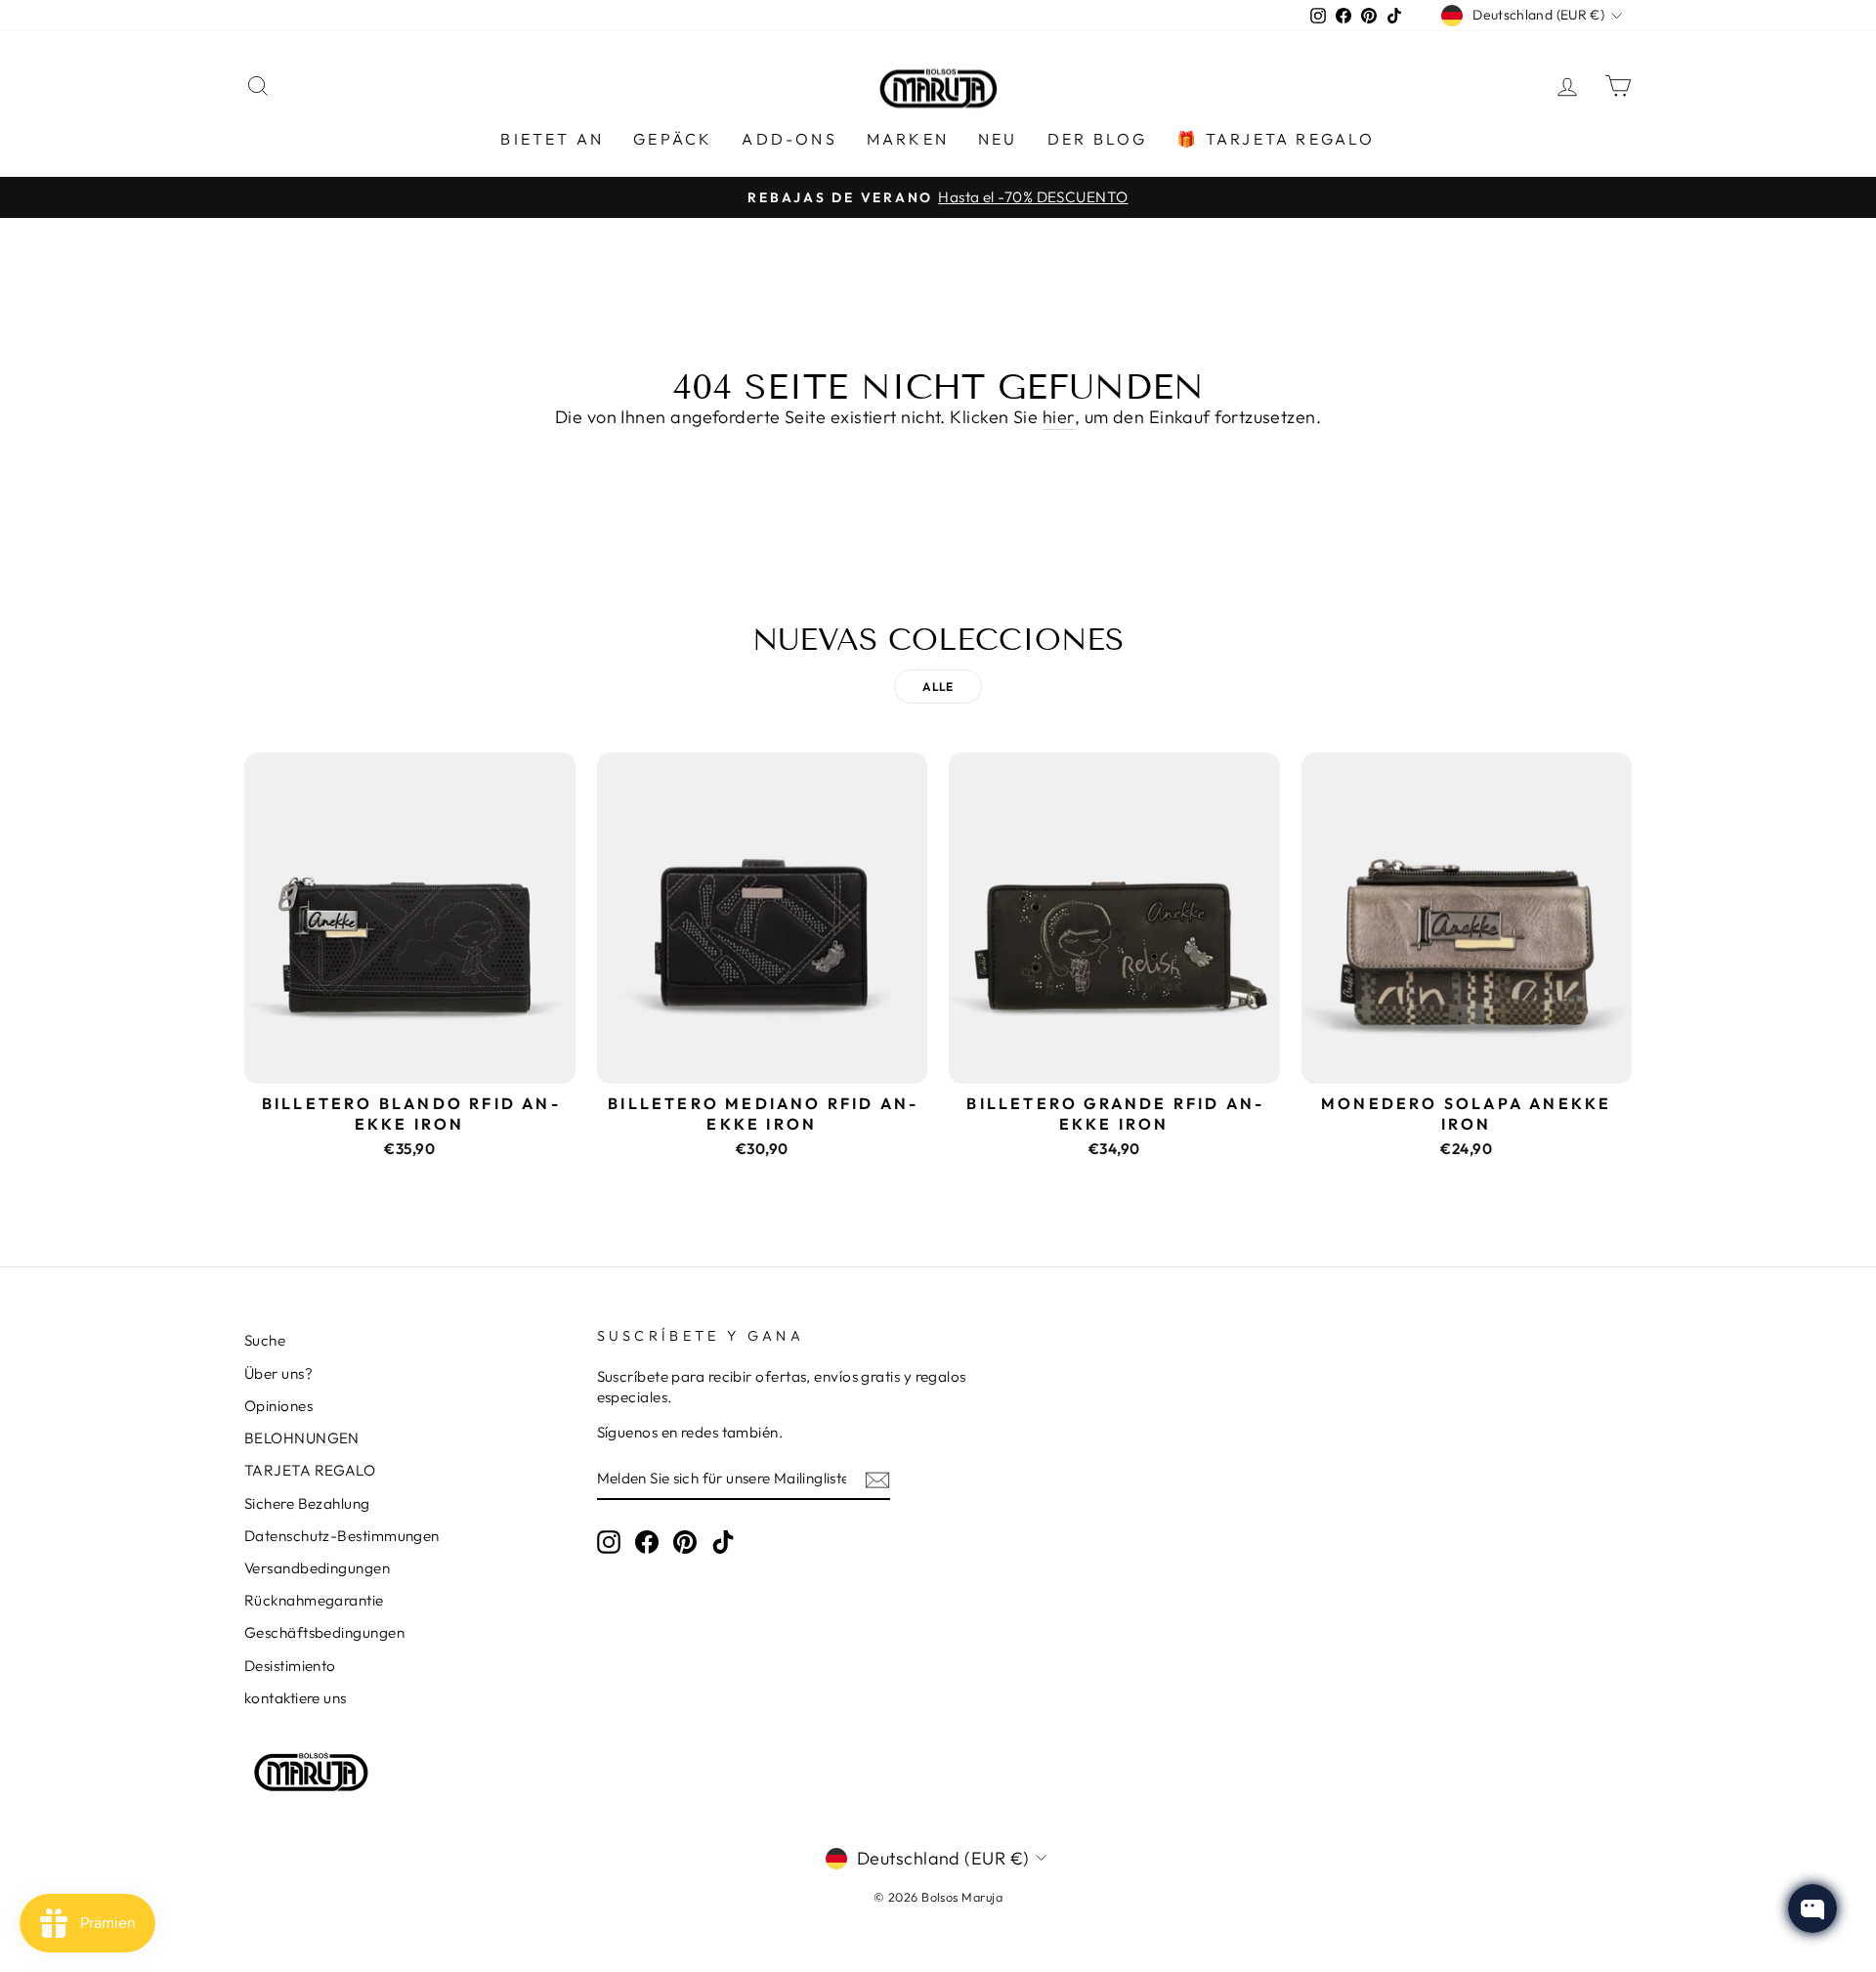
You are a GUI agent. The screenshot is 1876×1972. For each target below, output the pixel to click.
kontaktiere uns (296, 1698)
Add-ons (789, 139)
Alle (938, 686)
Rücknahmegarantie (314, 1600)
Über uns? (278, 1373)
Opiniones (278, 1406)
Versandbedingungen (317, 1568)
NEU (998, 139)
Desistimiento (290, 1666)
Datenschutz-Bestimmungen (342, 1536)
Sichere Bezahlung (307, 1503)
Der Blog (1098, 139)
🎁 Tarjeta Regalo (1276, 139)
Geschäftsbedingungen (324, 1632)
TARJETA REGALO (310, 1470)
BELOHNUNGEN (302, 1438)
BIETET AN (552, 139)
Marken (908, 139)
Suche (265, 1340)
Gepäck (673, 139)
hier (1059, 417)
